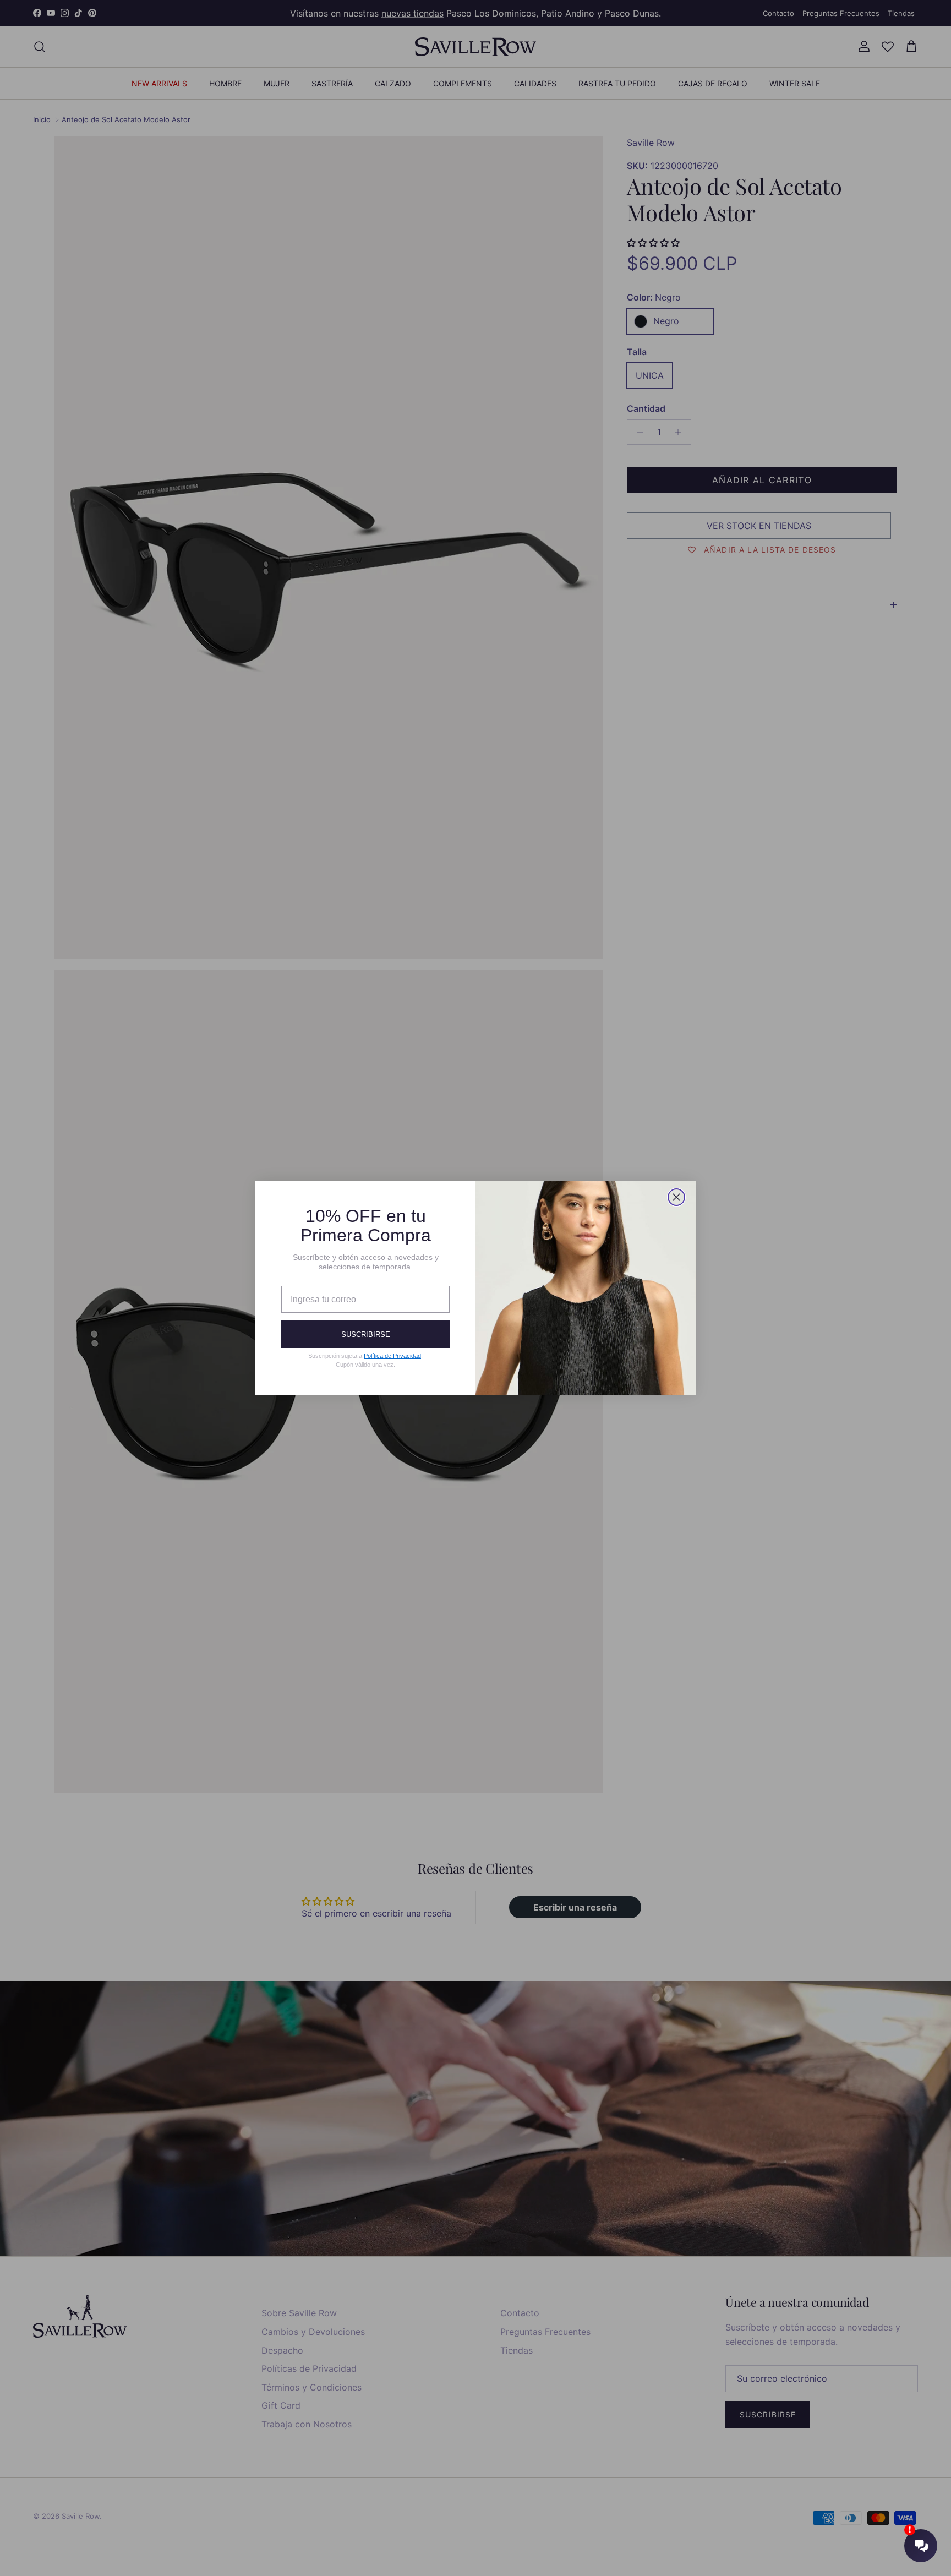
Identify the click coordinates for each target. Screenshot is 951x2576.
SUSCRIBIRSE (366, 1335)
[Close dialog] (676, 1197)
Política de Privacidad (392, 1356)
